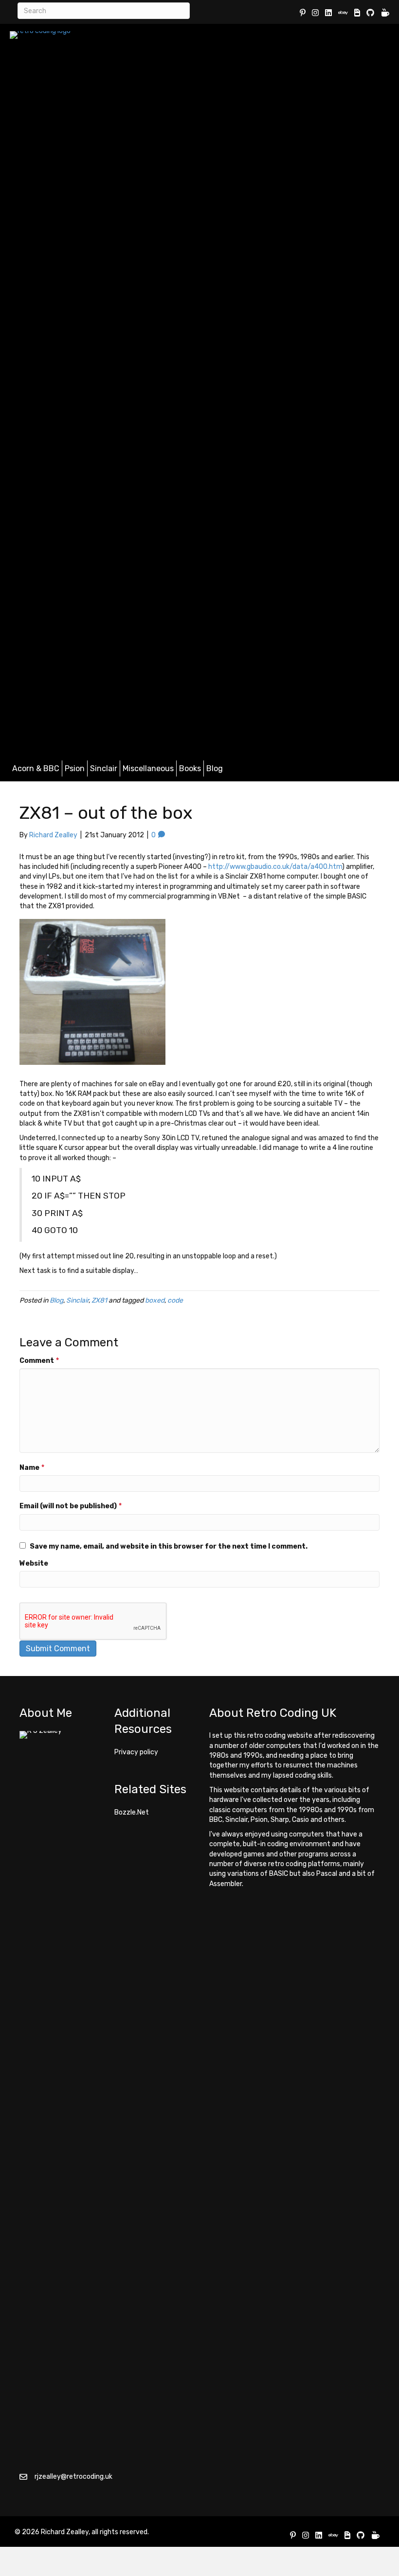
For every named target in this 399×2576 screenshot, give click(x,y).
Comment (39, 1361)
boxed (155, 1300)
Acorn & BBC (36, 768)
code (175, 1300)
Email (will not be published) (71, 1506)
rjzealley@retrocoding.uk (73, 2477)
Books (190, 768)
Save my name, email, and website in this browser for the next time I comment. (169, 1546)
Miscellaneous (148, 768)
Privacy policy (136, 1752)
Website (34, 1563)
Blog (215, 768)
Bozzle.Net (132, 1812)
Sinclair (104, 768)
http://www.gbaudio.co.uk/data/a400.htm (275, 867)
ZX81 (99, 1300)
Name (32, 1468)
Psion (75, 768)
